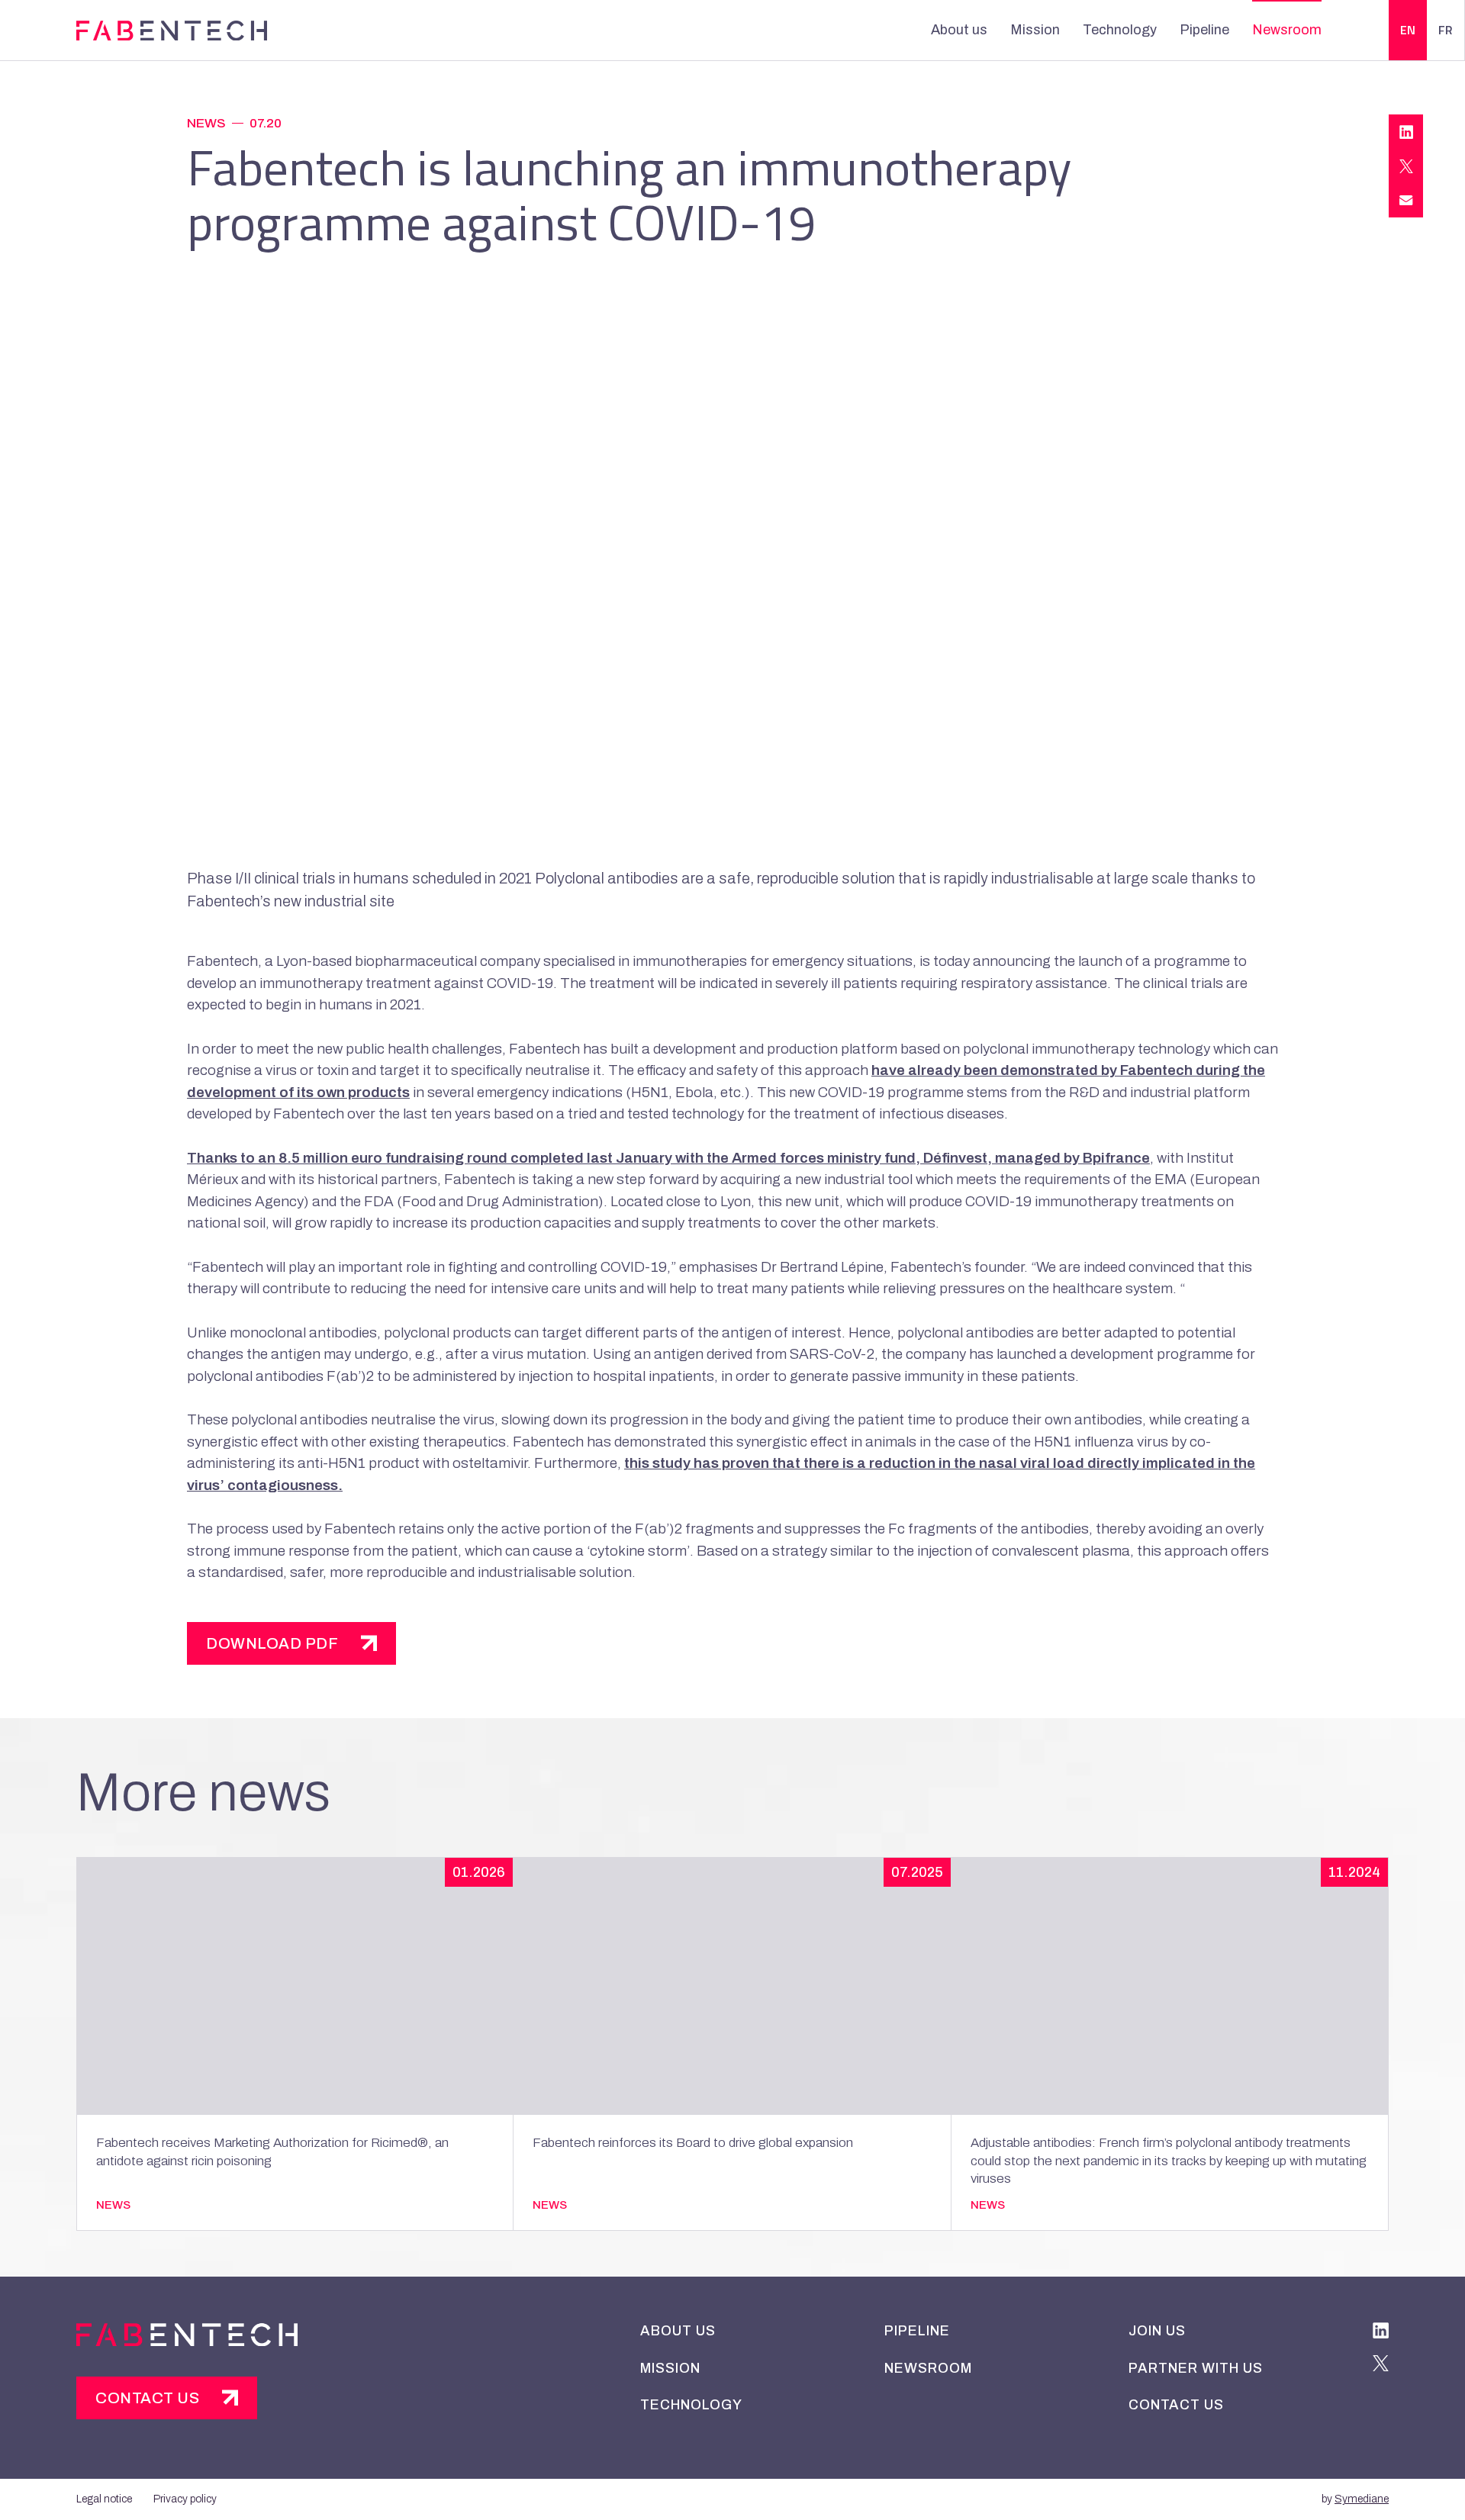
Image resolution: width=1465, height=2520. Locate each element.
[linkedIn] (1381, 2333)
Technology (1120, 30)
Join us (1157, 2331)
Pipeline (1204, 30)
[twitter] (1381, 2366)
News (206, 123)
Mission (1035, 30)
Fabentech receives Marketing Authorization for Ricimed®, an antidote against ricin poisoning (272, 2152)
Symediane (1362, 2499)
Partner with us (1196, 2368)
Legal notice (104, 2499)
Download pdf (272, 1643)
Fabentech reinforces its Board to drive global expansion (693, 2143)
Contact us (147, 2398)
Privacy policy (185, 2499)
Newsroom (1287, 30)
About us (959, 30)
